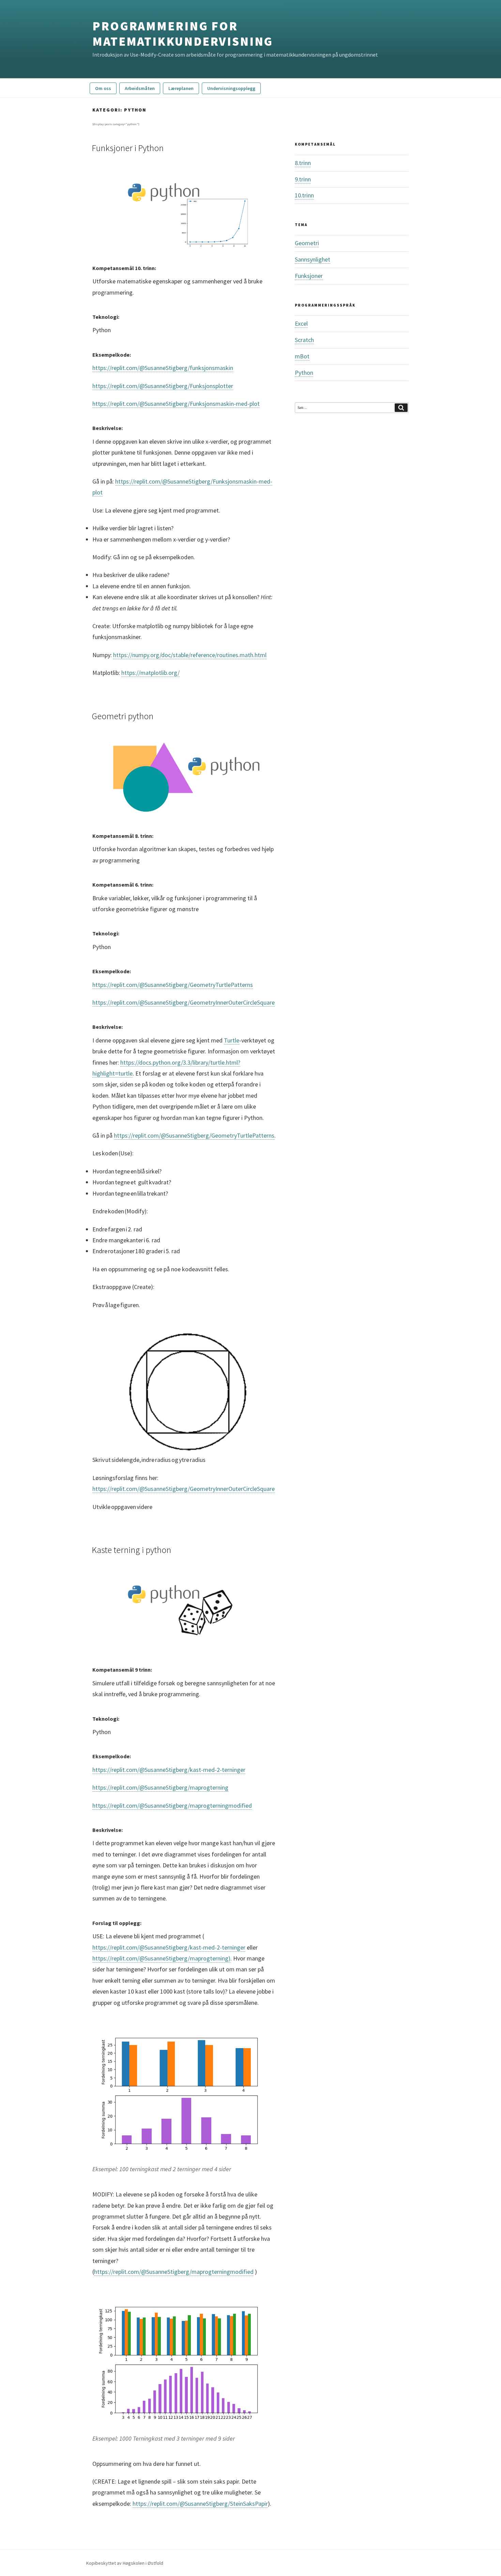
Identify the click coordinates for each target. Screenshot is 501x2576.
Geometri (307, 243)
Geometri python (123, 716)
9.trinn (303, 179)
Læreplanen (181, 88)
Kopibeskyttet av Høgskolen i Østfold (125, 2563)
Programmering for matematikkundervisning (183, 34)
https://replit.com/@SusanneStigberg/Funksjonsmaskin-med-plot (176, 404)
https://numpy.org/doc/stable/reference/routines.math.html (190, 655)
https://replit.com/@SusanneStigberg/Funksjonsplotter (163, 386)
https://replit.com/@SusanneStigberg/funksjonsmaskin (163, 368)
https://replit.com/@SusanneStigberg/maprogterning (160, 1787)
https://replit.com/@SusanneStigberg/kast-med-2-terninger (169, 1770)
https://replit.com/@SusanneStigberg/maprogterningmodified (172, 1805)
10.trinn (304, 195)
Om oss (103, 88)
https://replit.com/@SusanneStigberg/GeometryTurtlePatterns (173, 985)
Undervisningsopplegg (231, 88)
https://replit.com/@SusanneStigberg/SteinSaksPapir (200, 2504)
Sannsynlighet (313, 259)
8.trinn (303, 163)
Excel (301, 323)
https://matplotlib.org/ (150, 673)
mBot (302, 356)
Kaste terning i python (131, 1550)
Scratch (304, 340)
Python (304, 373)
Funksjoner (309, 276)
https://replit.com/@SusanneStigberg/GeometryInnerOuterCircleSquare (184, 1002)
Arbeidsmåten (140, 88)
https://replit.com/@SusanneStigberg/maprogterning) (161, 1958)
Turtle (232, 1040)
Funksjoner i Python (128, 148)
